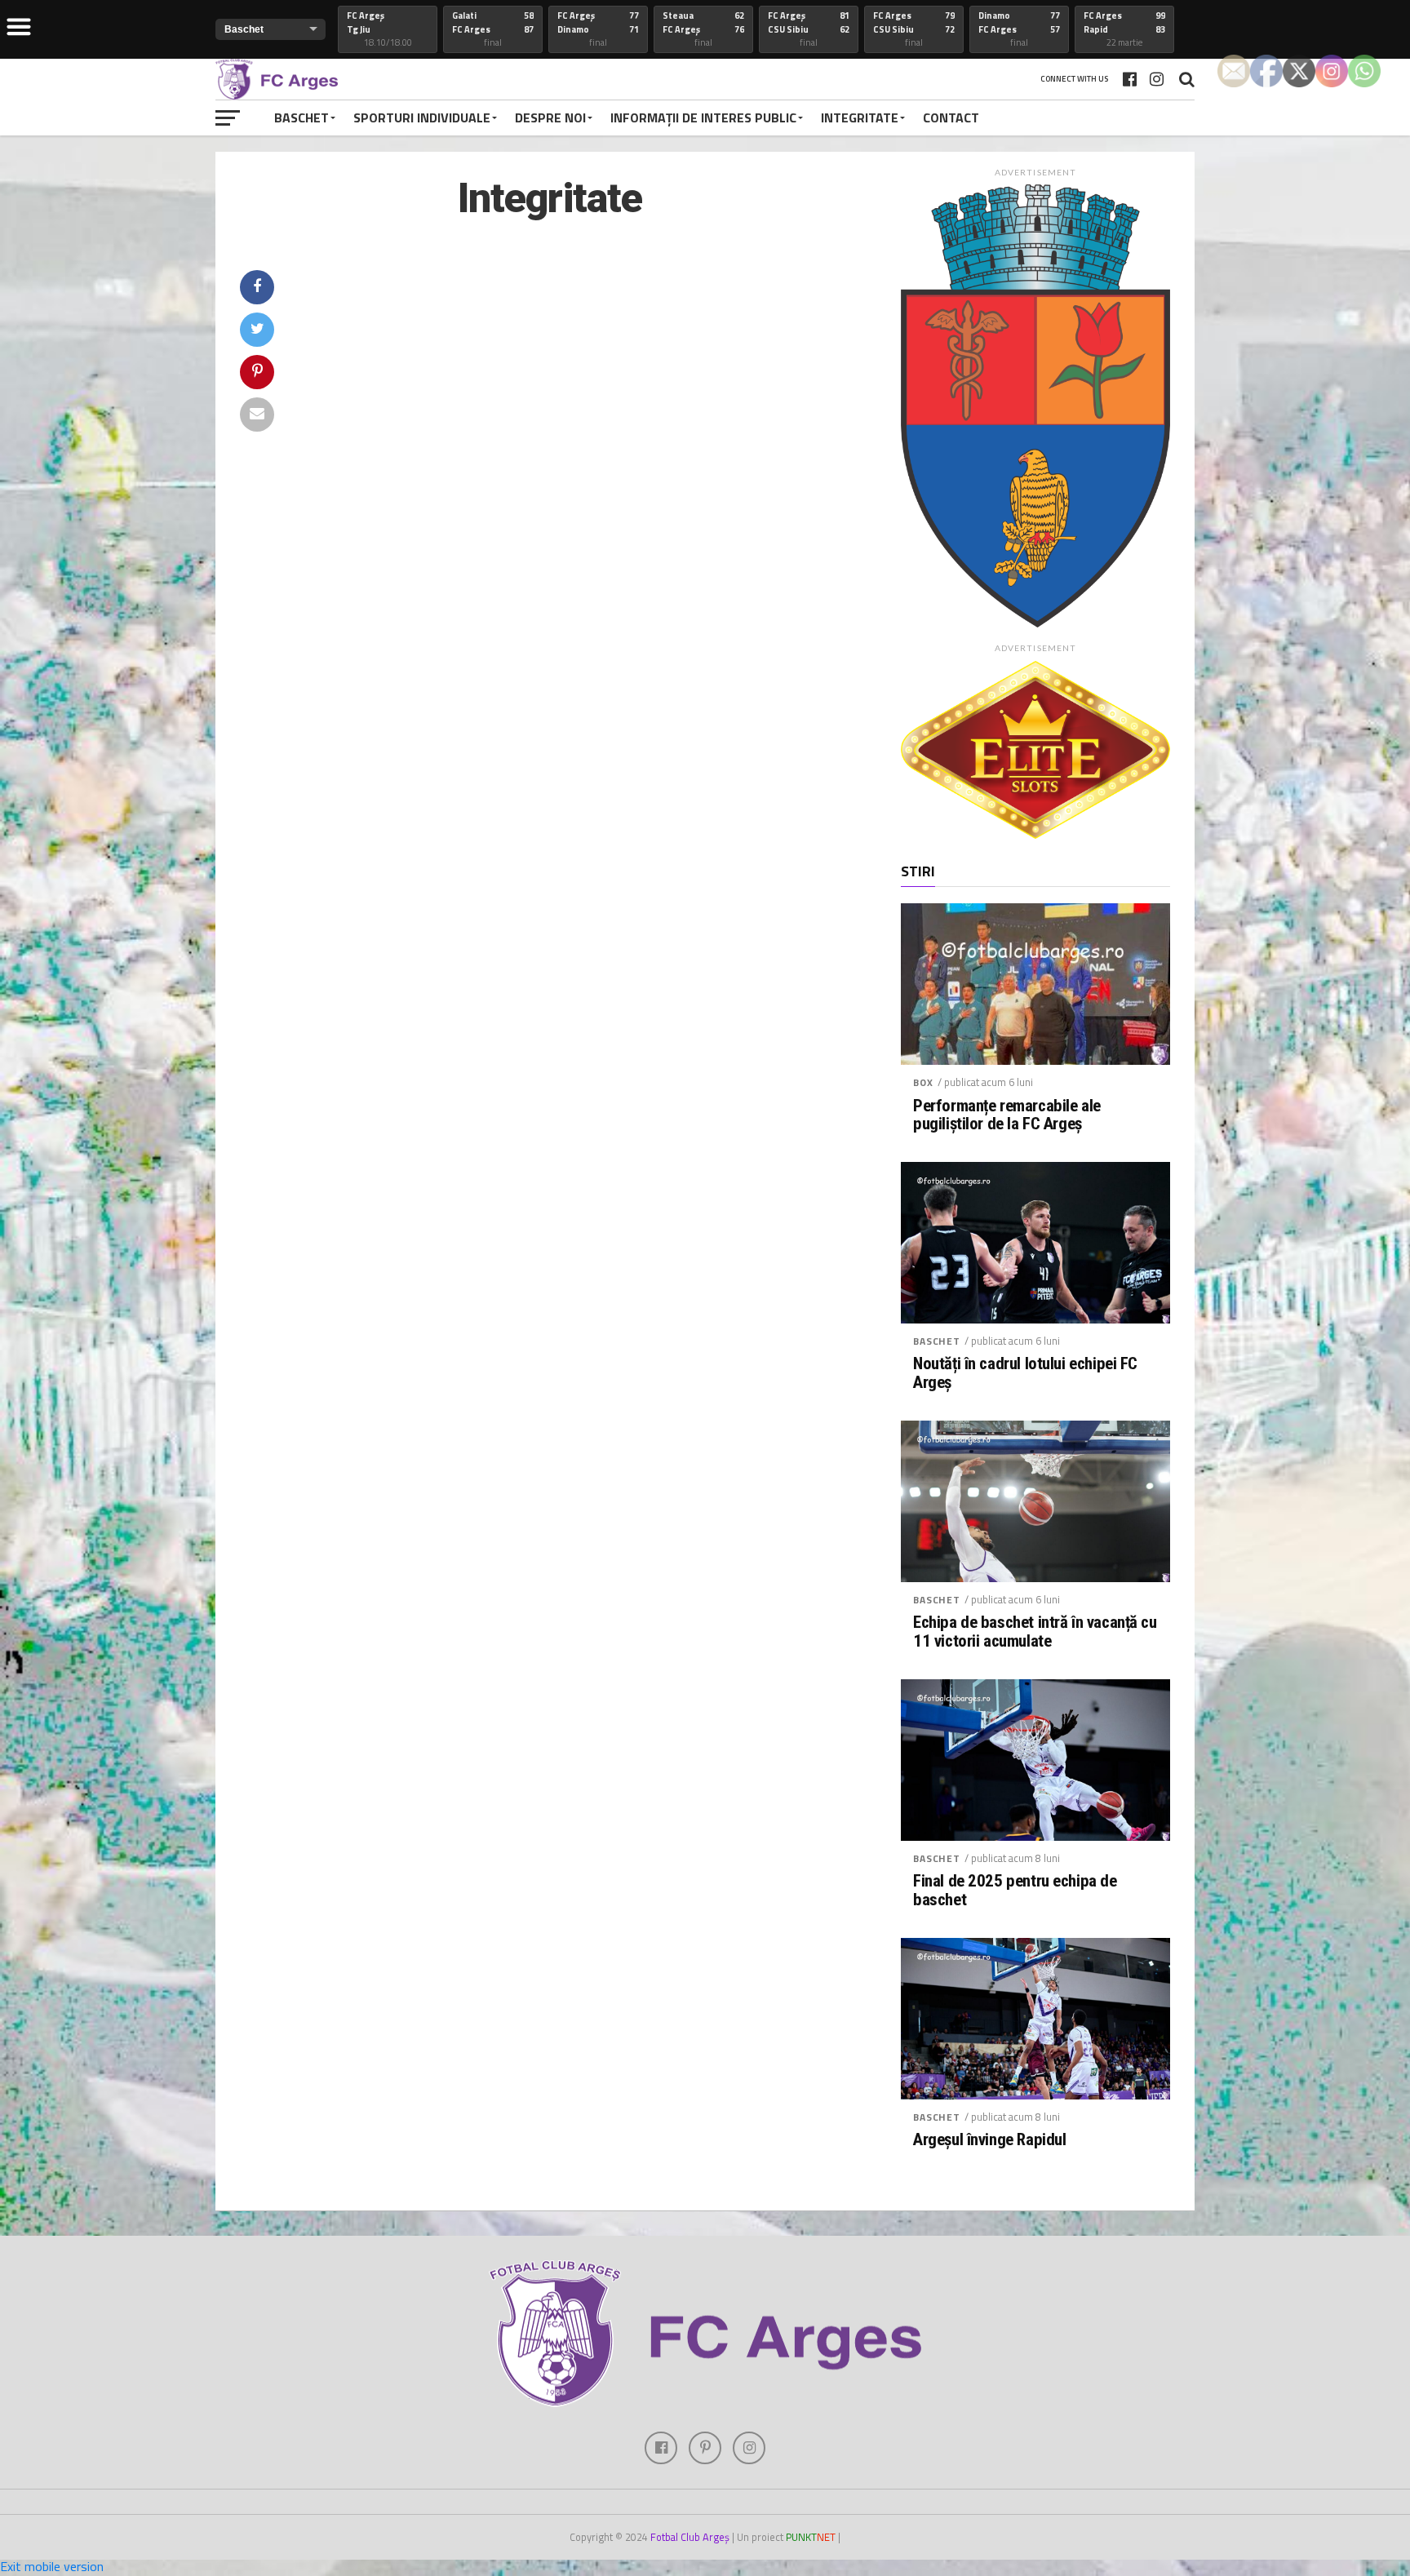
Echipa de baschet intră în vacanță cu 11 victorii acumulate (1035, 1632)
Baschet (302, 117)
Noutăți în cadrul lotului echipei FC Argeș (1025, 1373)
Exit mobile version (52, 2566)
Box (923, 1082)
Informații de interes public (703, 117)
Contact (951, 117)
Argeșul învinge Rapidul (989, 2140)
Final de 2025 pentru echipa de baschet (1015, 1891)
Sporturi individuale (422, 117)
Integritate (860, 117)
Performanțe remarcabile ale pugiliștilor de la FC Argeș (1007, 1115)
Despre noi (550, 117)
